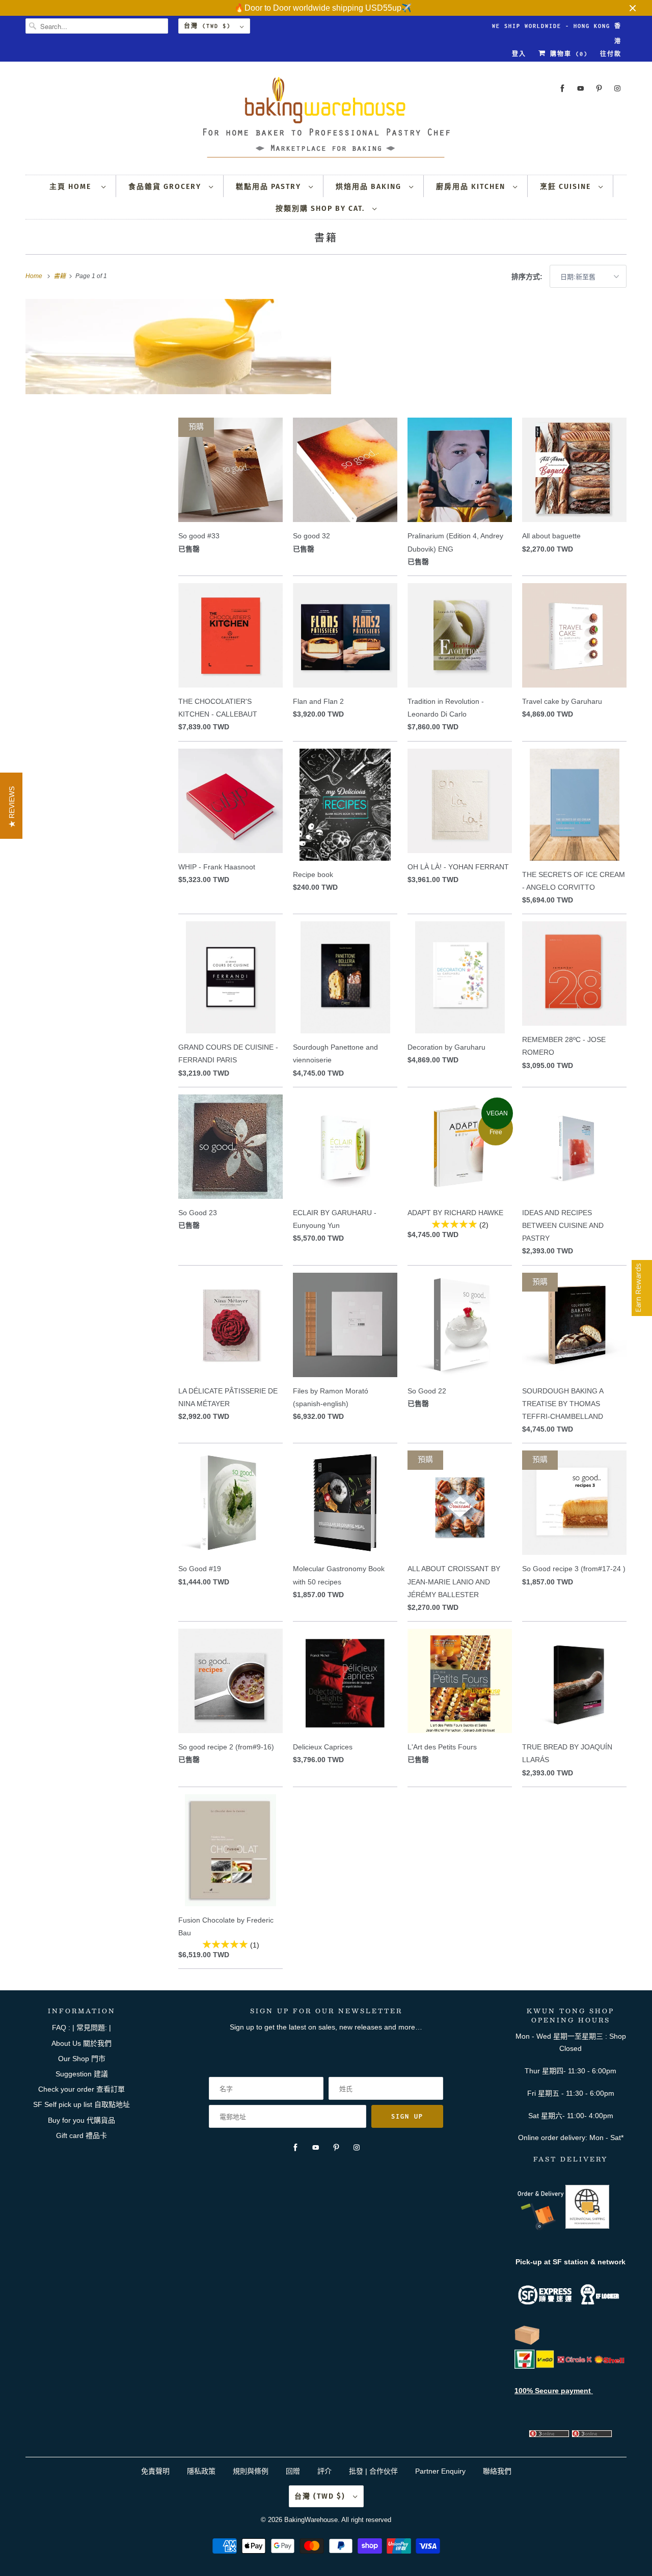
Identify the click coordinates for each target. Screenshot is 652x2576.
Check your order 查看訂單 (81, 2089)
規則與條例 (251, 2471)
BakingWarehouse (311, 2520)
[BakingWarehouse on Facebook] (562, 88)
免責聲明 (156, 2471)
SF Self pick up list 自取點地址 (81, 2104)
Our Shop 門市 (82, 2059)
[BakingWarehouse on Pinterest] (599, 88)
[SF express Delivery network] (527, 2343)
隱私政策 (201, 2471)
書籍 (326, 237)
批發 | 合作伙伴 (373, 2471)
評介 (324, 2471)
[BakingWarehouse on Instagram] (617, 88)
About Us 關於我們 (81, 2043)
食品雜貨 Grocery (166, 187)
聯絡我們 (497, 2471)
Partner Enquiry (440, 2471)
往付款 (611, 54)
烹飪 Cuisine (567, 187)
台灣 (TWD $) (209, 26)
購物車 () (567, 54)
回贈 (293, 2471)
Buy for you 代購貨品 (81, 2120)
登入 (519, 54)
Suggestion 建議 (82, 2074)
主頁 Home (73, 187)
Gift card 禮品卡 (81, 2135)
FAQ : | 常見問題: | (81, 2027)
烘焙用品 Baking (370, 187)
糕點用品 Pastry (270, 187)
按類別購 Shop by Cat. (321, 209)
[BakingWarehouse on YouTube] (581, 88)
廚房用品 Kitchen (472, 187)
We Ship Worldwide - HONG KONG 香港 (557, 28)
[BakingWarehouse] (326, 120)
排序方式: (528, 277)
